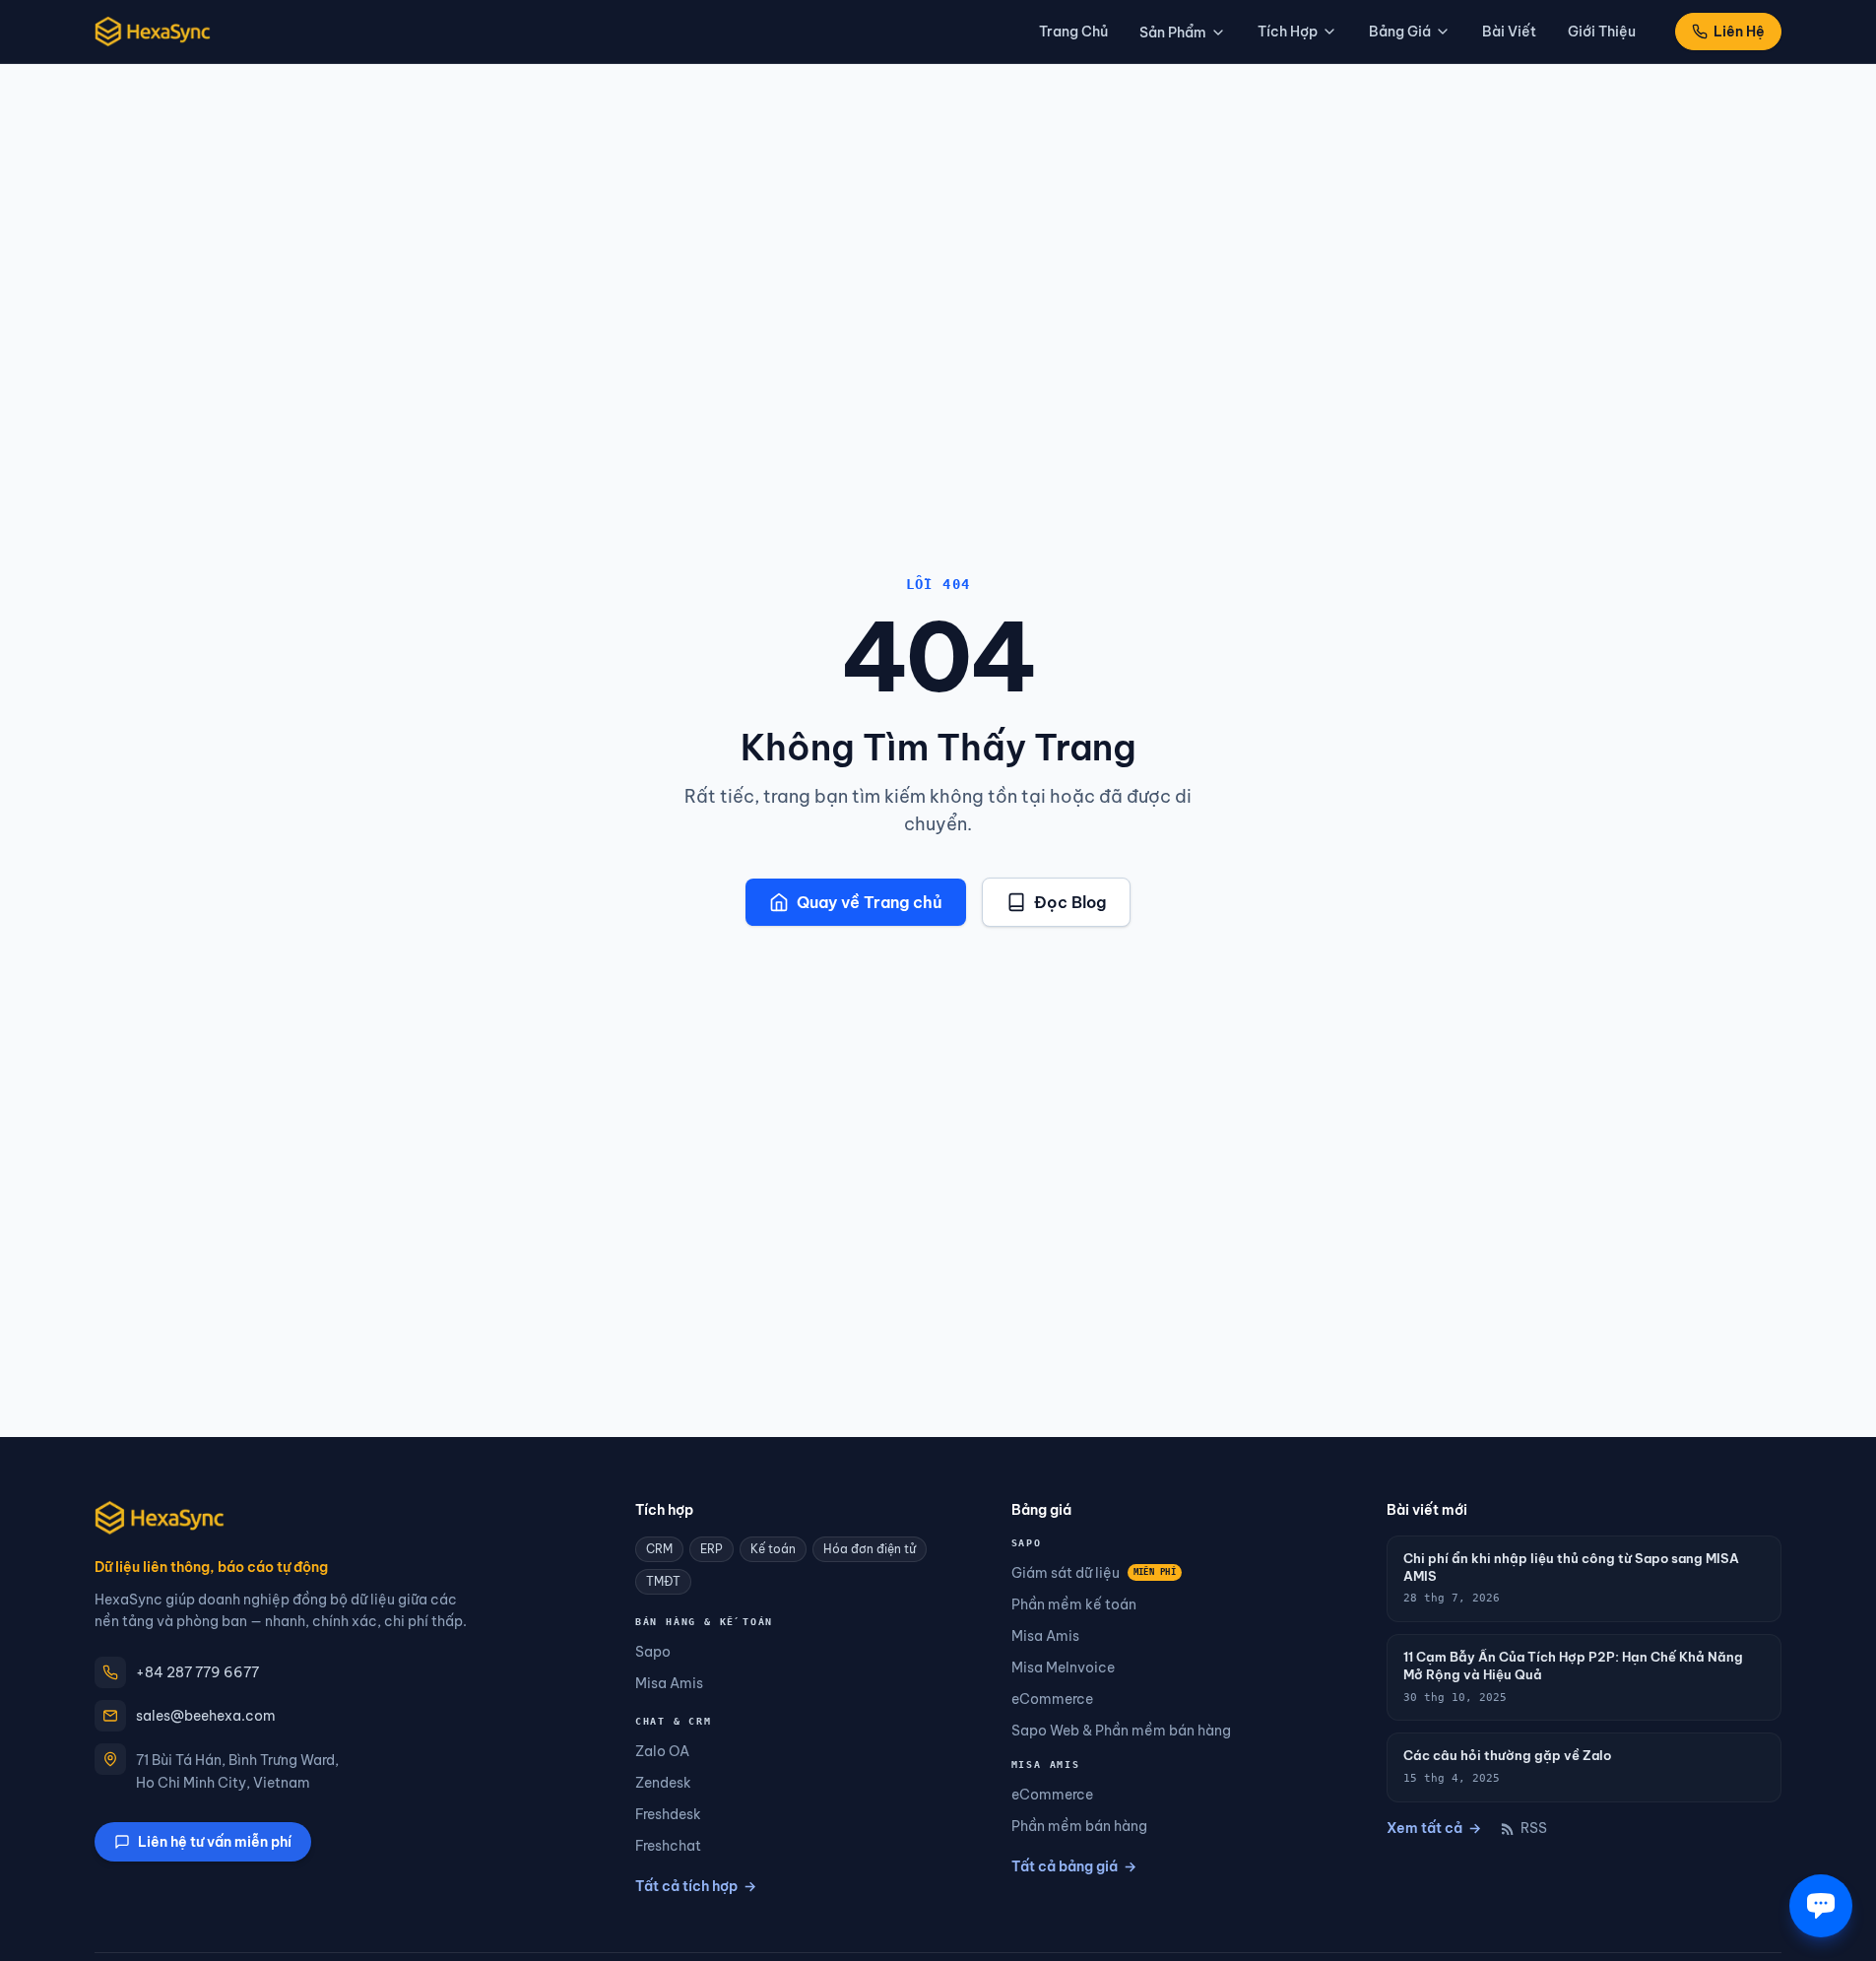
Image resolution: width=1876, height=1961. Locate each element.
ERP (712, 1549)
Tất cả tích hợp (696, 1886)
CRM (659, 1549)
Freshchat (668, 1846)
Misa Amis (669, 1683)
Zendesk (663, 1783)
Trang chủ (1073, 32)
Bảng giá (1400, 32)
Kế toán (773, 1549)
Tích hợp (1288, 32)
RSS (1534, 1828)
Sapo (653, 1652)
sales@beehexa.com (206, 1716)
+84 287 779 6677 (197, 1672)
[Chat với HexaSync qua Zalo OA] (1821, 1906)
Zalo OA (662, 1751)
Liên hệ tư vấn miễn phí (215, 1842)
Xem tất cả (1434, 1828)
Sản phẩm (1173, 33)
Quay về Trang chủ (870, 902)
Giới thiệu (1602, 32)
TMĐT (663, 1581)
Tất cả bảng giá (1074, 1866)
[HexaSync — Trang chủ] (153, 32)
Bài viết (1509, 32)
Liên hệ (1739, 32)
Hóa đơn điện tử (870, 1549)
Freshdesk (668, 1814)
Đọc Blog (1070, 902)
